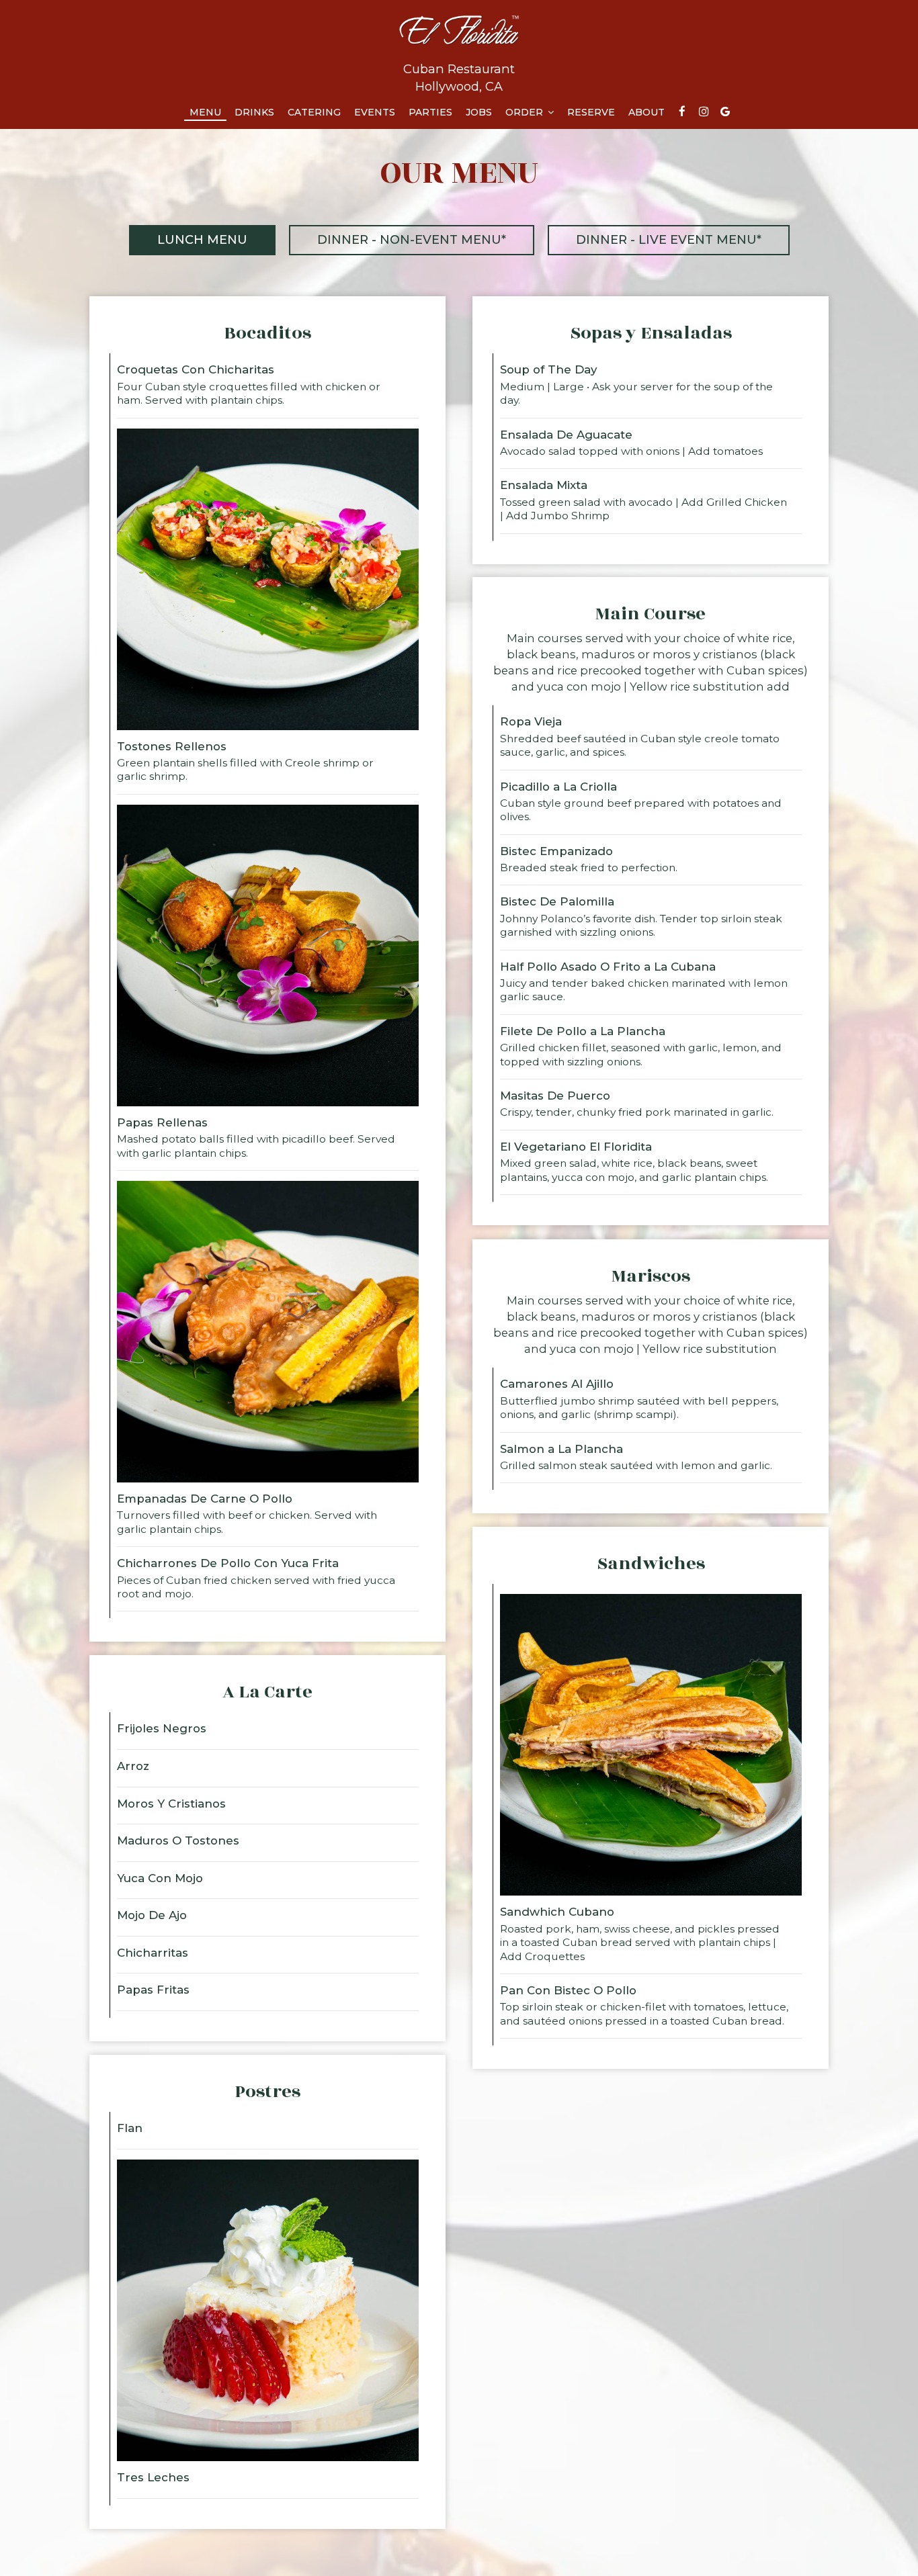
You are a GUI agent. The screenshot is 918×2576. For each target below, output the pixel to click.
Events (375, 112)
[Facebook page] (682, 112)
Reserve (591, 112)
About (646, 112)
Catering (314, 112)
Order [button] (526, 112)
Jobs (479, 112)
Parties (430, 112)
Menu (205, 112)
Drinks (254, 112)
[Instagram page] (704, 112)
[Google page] (725, 112)
